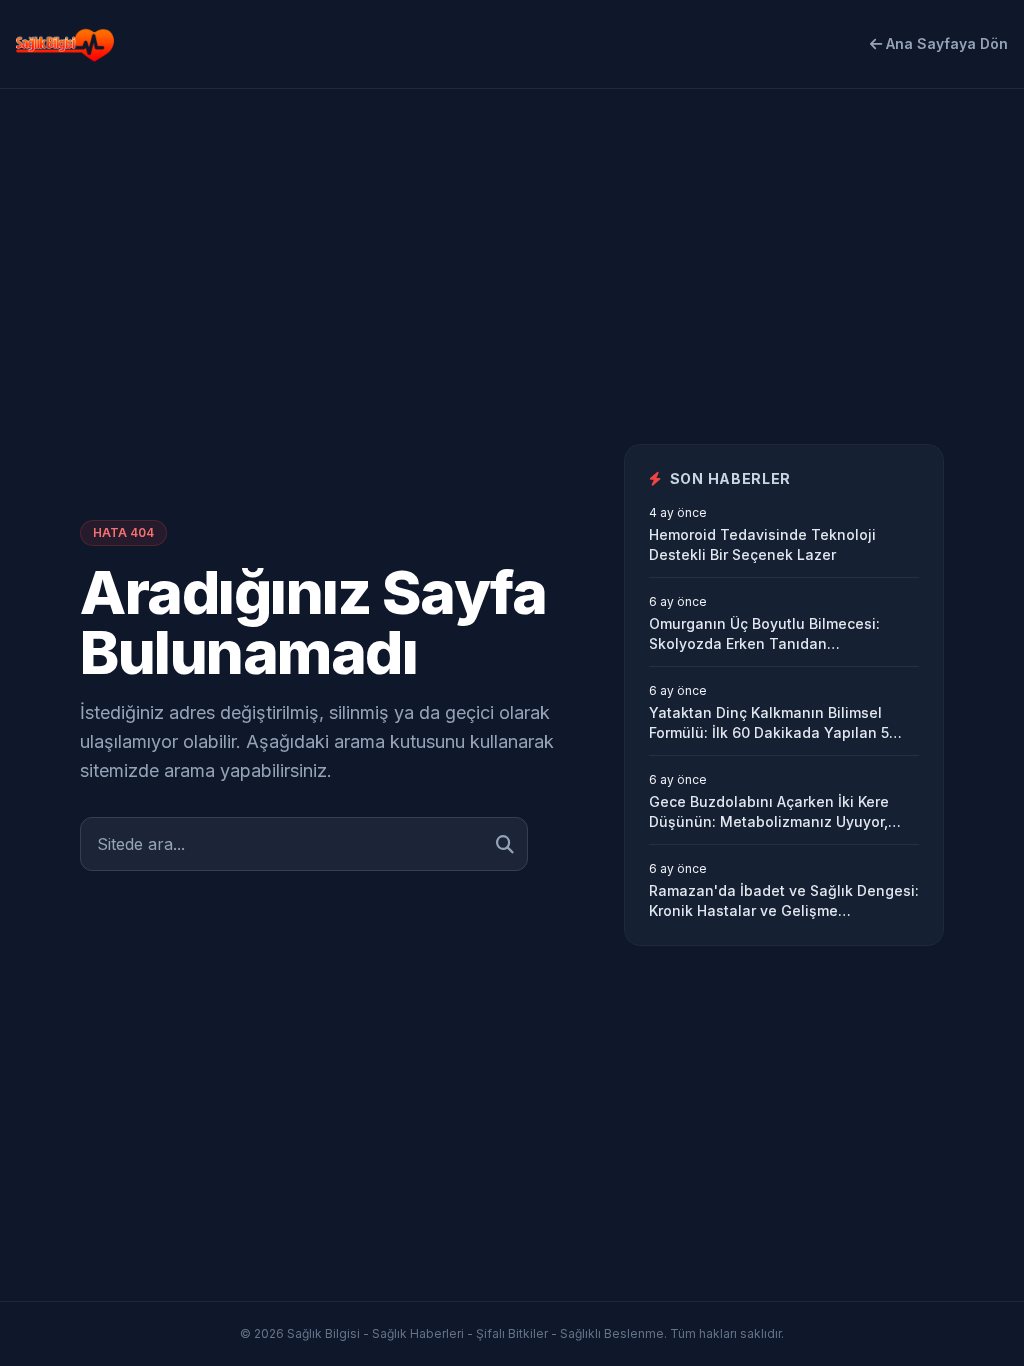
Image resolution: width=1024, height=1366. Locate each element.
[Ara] (505, 844)
